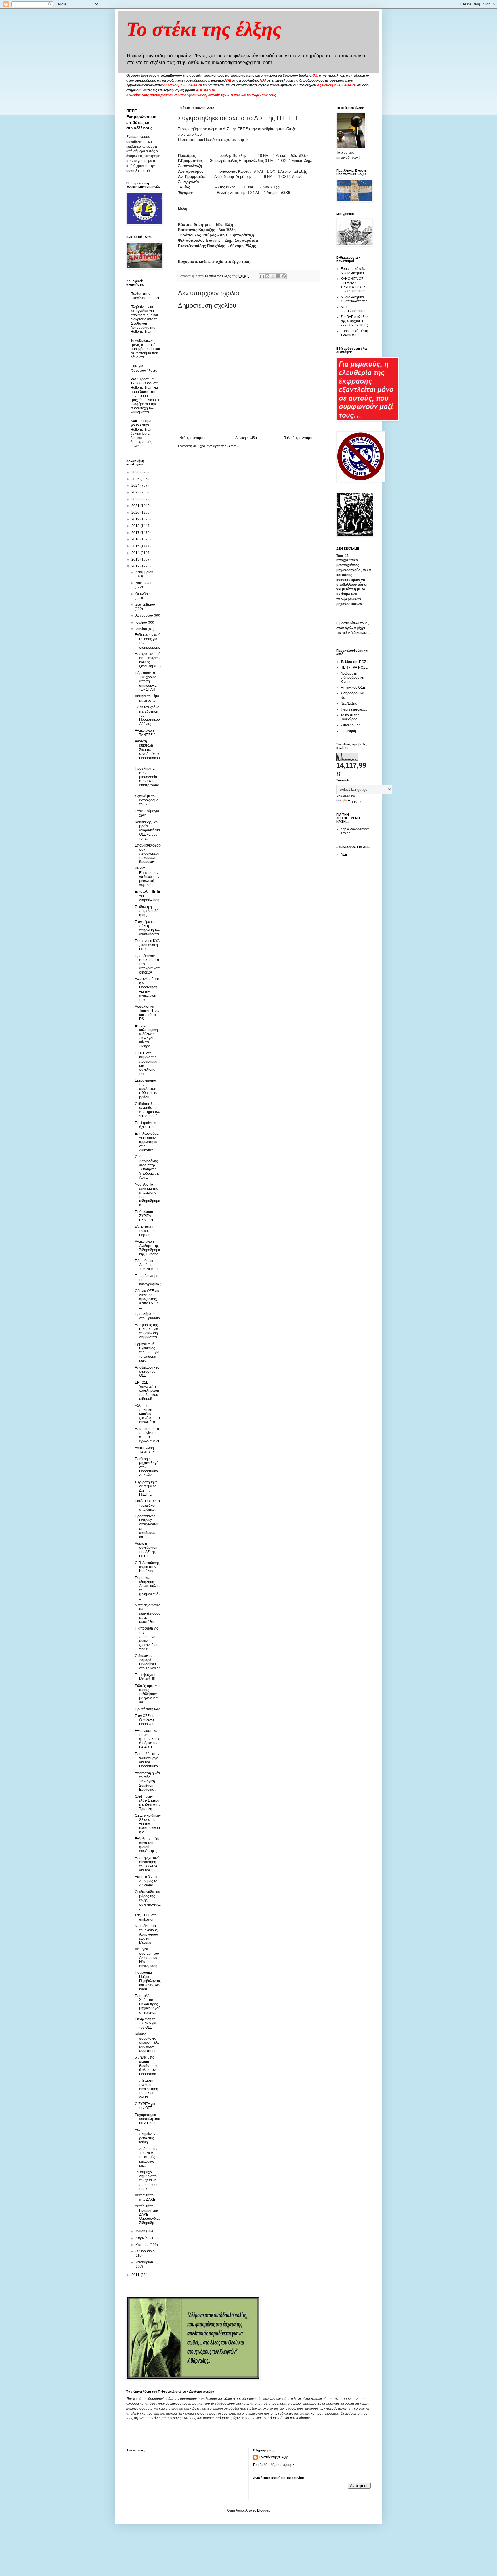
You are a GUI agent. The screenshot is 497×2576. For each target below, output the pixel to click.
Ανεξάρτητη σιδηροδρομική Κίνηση (352, 678)
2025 (136, 479)
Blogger (263, 2510)
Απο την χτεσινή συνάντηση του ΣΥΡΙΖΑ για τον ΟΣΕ (147, 1864)
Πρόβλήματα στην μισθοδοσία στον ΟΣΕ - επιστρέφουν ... (147, 779)
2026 (136, 472)
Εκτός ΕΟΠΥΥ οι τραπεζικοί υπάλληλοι (148, 1505)
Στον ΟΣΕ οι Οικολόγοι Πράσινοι (145, 1720)
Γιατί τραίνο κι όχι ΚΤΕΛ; (146, 1125)
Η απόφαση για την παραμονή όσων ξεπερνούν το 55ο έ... (147, 1639)
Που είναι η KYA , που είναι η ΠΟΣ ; (147, 945)
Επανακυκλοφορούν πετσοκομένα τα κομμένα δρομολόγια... (148, 854)
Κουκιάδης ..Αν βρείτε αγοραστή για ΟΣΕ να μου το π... (147, 830)
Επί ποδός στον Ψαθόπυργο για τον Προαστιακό (147, 1760)
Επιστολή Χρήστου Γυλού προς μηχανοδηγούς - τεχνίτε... (148, 2004)
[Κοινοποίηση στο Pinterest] (284, 276)
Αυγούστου (145, 615)
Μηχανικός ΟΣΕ (353, 688)
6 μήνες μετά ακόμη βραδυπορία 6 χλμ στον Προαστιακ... (147, 2066)
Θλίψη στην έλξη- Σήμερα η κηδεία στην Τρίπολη (148, 1803)
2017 (136, 533)
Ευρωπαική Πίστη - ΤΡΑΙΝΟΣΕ (355, 333)
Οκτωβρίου (144, 594)
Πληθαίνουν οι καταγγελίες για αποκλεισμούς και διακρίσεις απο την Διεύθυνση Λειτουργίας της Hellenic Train (145, 319)
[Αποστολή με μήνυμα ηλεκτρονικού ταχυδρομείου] (262, 276)
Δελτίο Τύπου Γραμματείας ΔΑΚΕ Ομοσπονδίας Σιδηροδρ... (148, 2215)
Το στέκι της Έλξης (274, 2457)
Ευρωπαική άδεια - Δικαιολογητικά (355, 271)
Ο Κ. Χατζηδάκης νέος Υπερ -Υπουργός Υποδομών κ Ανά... (147, 1167)
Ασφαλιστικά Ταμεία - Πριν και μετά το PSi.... (147, 1013)
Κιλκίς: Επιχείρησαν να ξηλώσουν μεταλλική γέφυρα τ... (147, 877)
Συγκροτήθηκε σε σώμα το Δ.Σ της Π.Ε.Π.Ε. (146, 1488)
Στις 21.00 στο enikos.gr (146, 1917)
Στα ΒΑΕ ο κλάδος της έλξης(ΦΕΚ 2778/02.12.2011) (354, 321)
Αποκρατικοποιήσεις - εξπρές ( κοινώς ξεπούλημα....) (148, 660)
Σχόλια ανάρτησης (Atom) (218, 446)
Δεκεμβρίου (144, 572)
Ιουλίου (142, 622)
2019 (136, 519)
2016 (136, 539)
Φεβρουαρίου (146, 2251)
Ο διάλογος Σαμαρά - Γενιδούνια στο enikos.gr (147, 1662)
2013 (136, 559)
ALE (344, 855)
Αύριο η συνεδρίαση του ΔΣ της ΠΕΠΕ (146, 1550)
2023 (136, 492)
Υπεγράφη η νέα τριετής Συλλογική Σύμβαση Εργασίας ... (147, 1782)
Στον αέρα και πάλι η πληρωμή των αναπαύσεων (148, 928)
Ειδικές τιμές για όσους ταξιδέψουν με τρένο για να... (147, 1694)
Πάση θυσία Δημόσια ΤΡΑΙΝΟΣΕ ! (146, 1265)
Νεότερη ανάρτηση (194, 438)
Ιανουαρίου (144, 2262)
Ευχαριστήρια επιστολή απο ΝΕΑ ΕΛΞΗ (148, 2119)
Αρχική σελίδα (246, 438)
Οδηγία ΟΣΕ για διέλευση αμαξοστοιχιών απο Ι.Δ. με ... (148, 1299)
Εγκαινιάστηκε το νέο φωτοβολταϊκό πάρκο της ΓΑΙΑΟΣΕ (147, 1739)
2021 (136, 506)
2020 (136, 513)
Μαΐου (141, 2231)
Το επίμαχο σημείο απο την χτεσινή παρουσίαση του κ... (147, 2181)
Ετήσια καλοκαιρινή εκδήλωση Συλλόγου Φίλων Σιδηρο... (146, 1036)
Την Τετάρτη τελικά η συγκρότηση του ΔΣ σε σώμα (147, 2089)
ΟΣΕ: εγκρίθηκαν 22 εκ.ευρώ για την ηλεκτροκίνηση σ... (148, 1824)
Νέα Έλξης (349, 703)
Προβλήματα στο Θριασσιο (147, 1316)
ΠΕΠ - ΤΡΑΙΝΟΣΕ (354, 667)
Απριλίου (143, 2238)
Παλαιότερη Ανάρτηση (300, 438)
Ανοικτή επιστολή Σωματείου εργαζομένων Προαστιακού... (148, 752)
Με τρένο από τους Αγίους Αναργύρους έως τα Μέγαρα (147, 1934)
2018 (136, 526)
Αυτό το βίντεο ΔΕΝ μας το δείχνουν (146, 1881)
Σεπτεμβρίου (145, 605)
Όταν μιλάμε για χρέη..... (147, 813)
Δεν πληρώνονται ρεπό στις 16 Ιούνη (147, 2136)
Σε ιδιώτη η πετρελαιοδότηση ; (147, 911)
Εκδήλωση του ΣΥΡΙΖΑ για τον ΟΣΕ (146, 2023)
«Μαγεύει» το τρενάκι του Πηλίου (146, 1231)
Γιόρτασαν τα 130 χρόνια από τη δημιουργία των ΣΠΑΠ (146, 681)
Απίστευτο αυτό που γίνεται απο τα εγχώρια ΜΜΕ (148, 1435)
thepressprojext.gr (355, 709)
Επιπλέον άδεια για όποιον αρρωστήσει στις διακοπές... (147, 1142)
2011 (136, 2275)
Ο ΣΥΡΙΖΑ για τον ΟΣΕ (145, 2106)
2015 (136, 546)
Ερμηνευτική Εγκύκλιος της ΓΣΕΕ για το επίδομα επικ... (147, 1353)
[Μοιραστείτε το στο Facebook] (278, 276)
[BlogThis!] (267, 276)
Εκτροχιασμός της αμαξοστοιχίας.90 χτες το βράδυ (147, 1089)
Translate (355, 802)
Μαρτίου (143, 2245)
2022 (136, 499)
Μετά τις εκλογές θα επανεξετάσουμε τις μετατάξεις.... (148, 1613)
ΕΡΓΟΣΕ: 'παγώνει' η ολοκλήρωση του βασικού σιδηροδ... (147, 1391)
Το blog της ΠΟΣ (353, 662)
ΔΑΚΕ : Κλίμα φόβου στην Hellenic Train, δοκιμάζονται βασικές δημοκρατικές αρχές (142, 434)
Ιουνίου (142, 629)
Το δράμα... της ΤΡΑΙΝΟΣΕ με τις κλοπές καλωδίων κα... (148, 2157)
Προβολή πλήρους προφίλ (274, 2465)
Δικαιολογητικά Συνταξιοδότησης (354, 299)
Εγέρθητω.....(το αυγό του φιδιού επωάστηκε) (147, 1845)
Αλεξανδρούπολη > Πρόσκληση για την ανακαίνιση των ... (147, 989)
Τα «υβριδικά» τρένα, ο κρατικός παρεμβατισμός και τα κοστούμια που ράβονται (145, 349)
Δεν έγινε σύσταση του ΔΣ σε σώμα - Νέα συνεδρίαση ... (148, 1958)
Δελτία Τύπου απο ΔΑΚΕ (145, 2197)
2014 (136, 553)
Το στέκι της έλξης (204, 29)
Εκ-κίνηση (348, 731)
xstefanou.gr (350, 725)
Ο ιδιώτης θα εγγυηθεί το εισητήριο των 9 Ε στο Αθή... (148, 1110)
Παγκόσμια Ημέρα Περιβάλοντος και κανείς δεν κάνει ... (148, 1981)
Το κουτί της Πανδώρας (350, 717)
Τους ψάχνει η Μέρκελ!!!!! (146, 1677)
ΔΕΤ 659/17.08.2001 (353, 309)
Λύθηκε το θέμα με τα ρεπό (147, 698)
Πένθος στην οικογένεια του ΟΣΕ (146, 296)
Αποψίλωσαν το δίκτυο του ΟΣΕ (147, 1372)
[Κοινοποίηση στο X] (273, 276)
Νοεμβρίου (144, 583)
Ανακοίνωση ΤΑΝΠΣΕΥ (145, 732)
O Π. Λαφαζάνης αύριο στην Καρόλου (147, 1567)
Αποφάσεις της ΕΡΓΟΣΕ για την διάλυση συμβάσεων (147, 1331)
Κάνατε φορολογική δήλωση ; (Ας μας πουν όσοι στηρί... (147, 2042)
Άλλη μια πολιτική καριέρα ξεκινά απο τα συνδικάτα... (147, 1414)
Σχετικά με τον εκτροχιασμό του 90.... (147, 800)
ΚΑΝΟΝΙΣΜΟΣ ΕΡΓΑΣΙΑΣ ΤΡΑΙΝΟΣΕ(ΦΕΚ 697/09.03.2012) (353, 285)
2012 (136, 566)
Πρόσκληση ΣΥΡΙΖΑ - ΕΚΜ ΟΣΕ (145, 1216)
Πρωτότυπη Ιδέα (148, 1709)
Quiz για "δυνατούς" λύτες (144, 368)
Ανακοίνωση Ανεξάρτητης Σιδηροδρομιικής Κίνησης (147, 1248)
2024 (136, 486)
